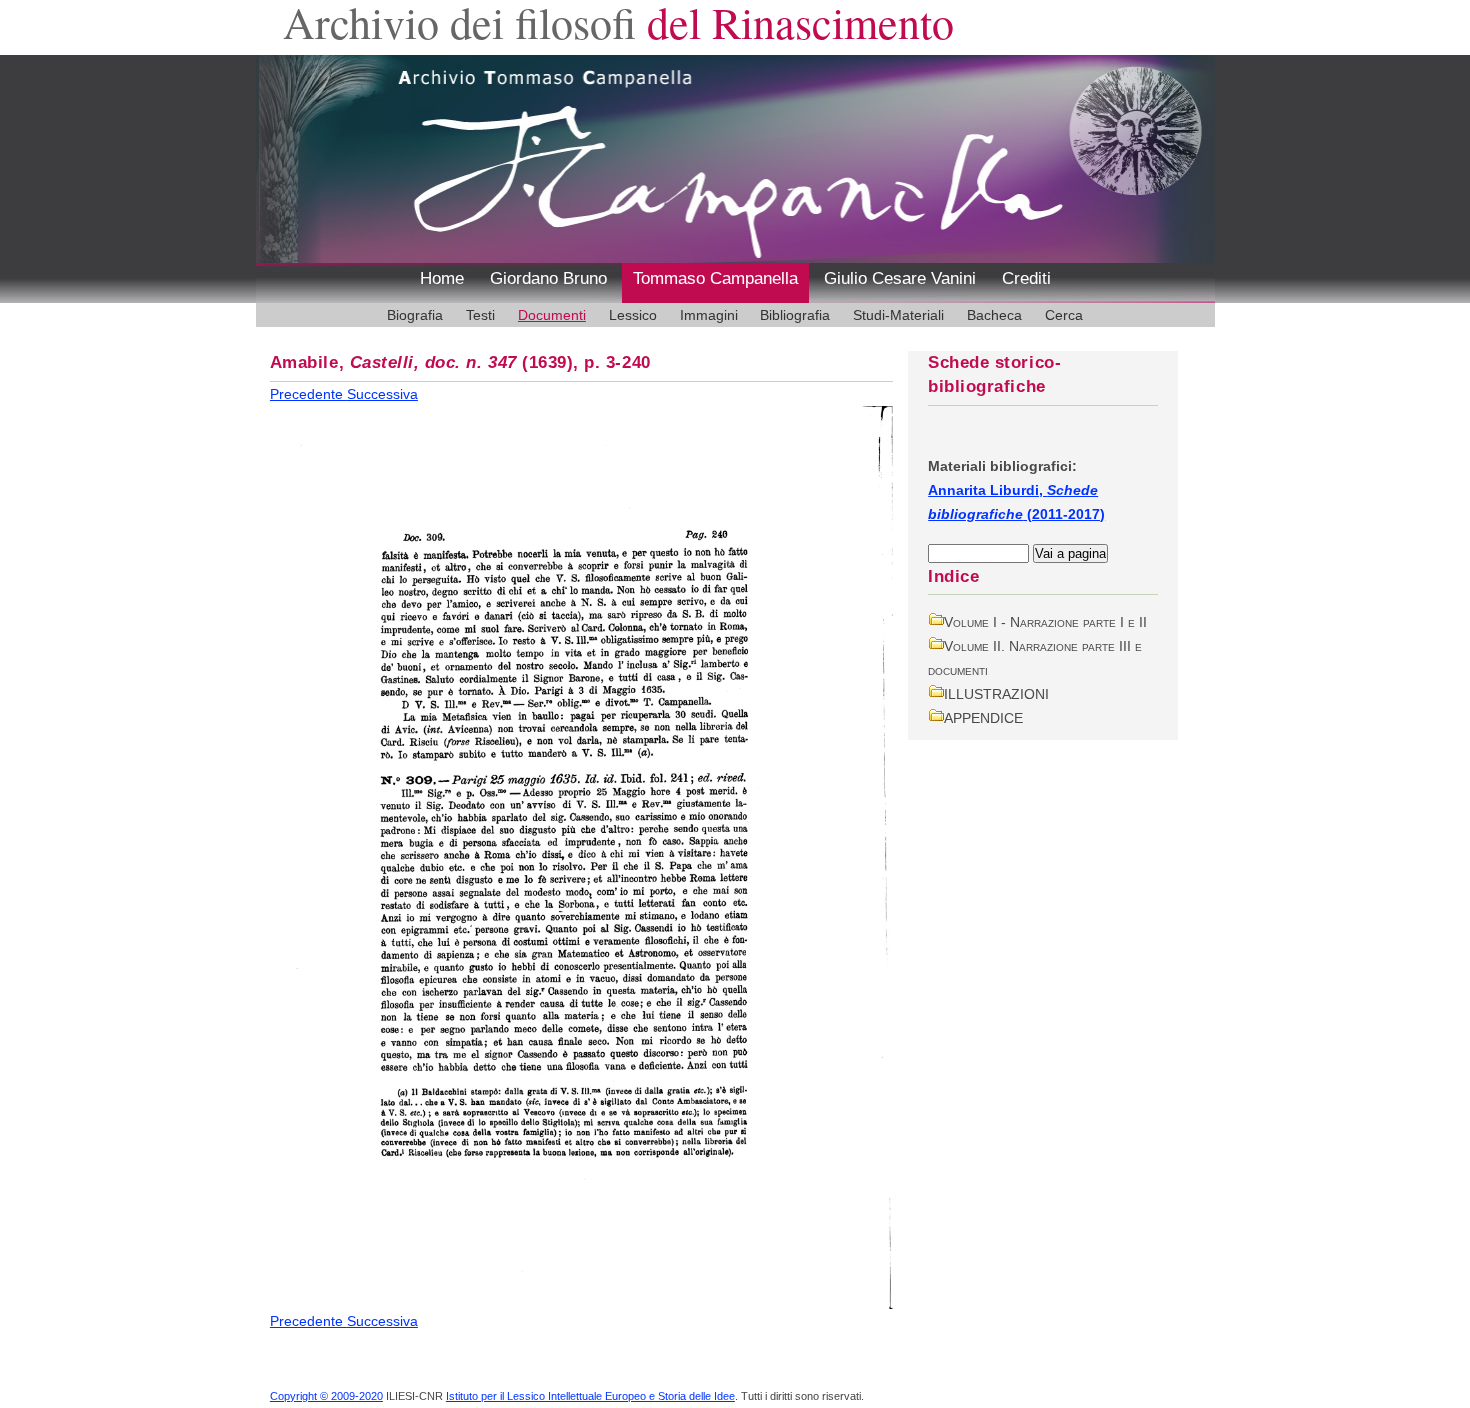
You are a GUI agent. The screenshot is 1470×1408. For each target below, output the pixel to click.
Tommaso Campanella (715, 278)
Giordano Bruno (548, 278)
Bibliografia (795, 315)
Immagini (709, 315)
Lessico (633, 315)
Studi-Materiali (898, 315)
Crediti (1026, 278)
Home (442, 278)
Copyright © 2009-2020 (326, 1396)
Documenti (552, 315)
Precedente (308, 394)
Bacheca (994, 315)
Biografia (415, 315)
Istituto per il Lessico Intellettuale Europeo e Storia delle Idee (590, 1396)
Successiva (382, 394)
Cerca (1064, 315)
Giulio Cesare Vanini (900, 278)
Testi (480, 315)
